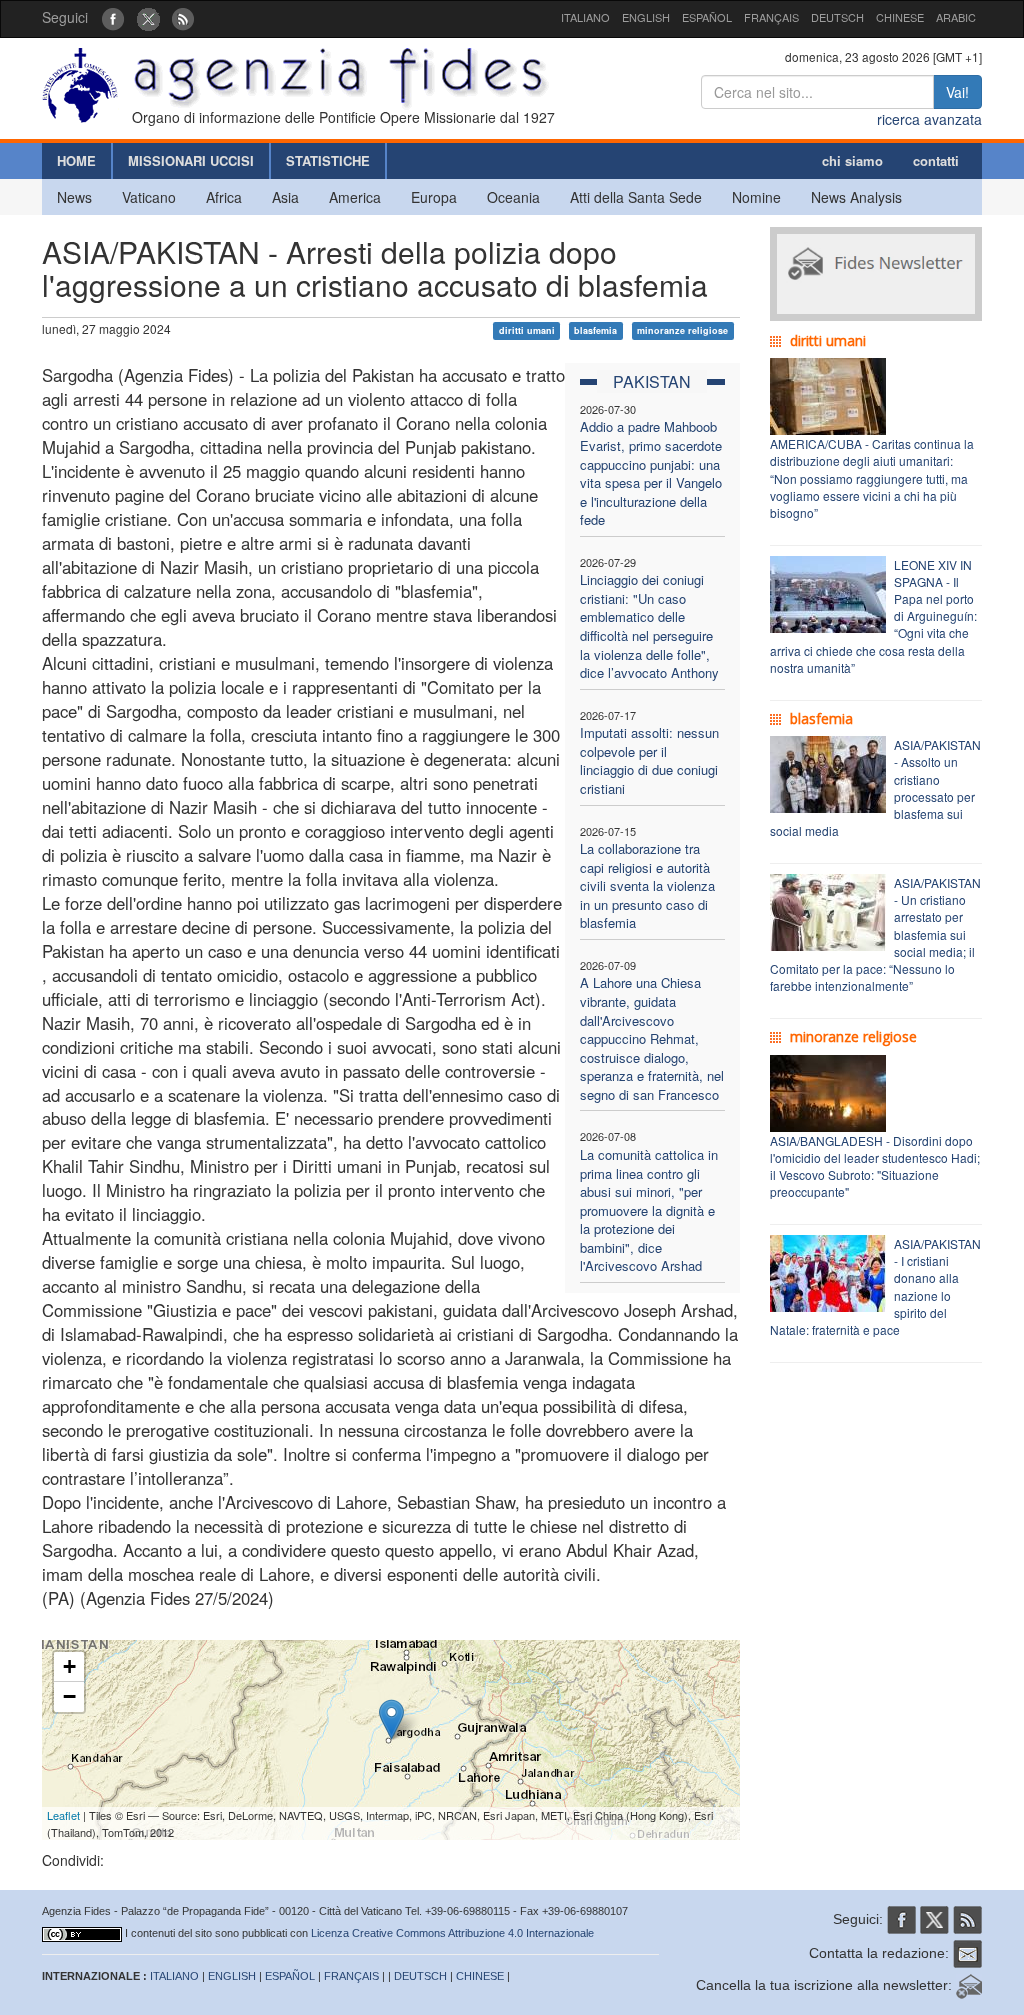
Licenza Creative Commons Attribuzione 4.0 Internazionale (452, 1933)
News (74, 197)
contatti (936, 160)
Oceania (513, 197)
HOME (76, 160)
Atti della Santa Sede (636, 197)
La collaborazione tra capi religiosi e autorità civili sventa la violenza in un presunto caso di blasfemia (647, 885)
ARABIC (956, 17)
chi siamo (852, 160)
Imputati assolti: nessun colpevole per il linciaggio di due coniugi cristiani (649, 760)
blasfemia (595, 330)
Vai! (957, 92)
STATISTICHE (328, 160)
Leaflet (63, 1815)
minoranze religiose (682, 330)
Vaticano (149, 197)
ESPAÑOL (707, 17)
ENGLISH (646, 17)
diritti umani (527, 330)
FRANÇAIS (771, 17)
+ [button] (69, 1666)
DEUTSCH (837, 17)
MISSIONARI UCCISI (191, 160)
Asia (285, 197)
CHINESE (900, 17)
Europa (434, 197)
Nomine (756, 197)
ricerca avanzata (929, 119)
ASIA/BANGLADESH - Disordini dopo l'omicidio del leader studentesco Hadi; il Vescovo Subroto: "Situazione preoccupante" (875, 1166)
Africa (224, 197)
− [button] (69, 1696)
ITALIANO (585, 17)
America (355, 197)
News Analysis (856, 197)
